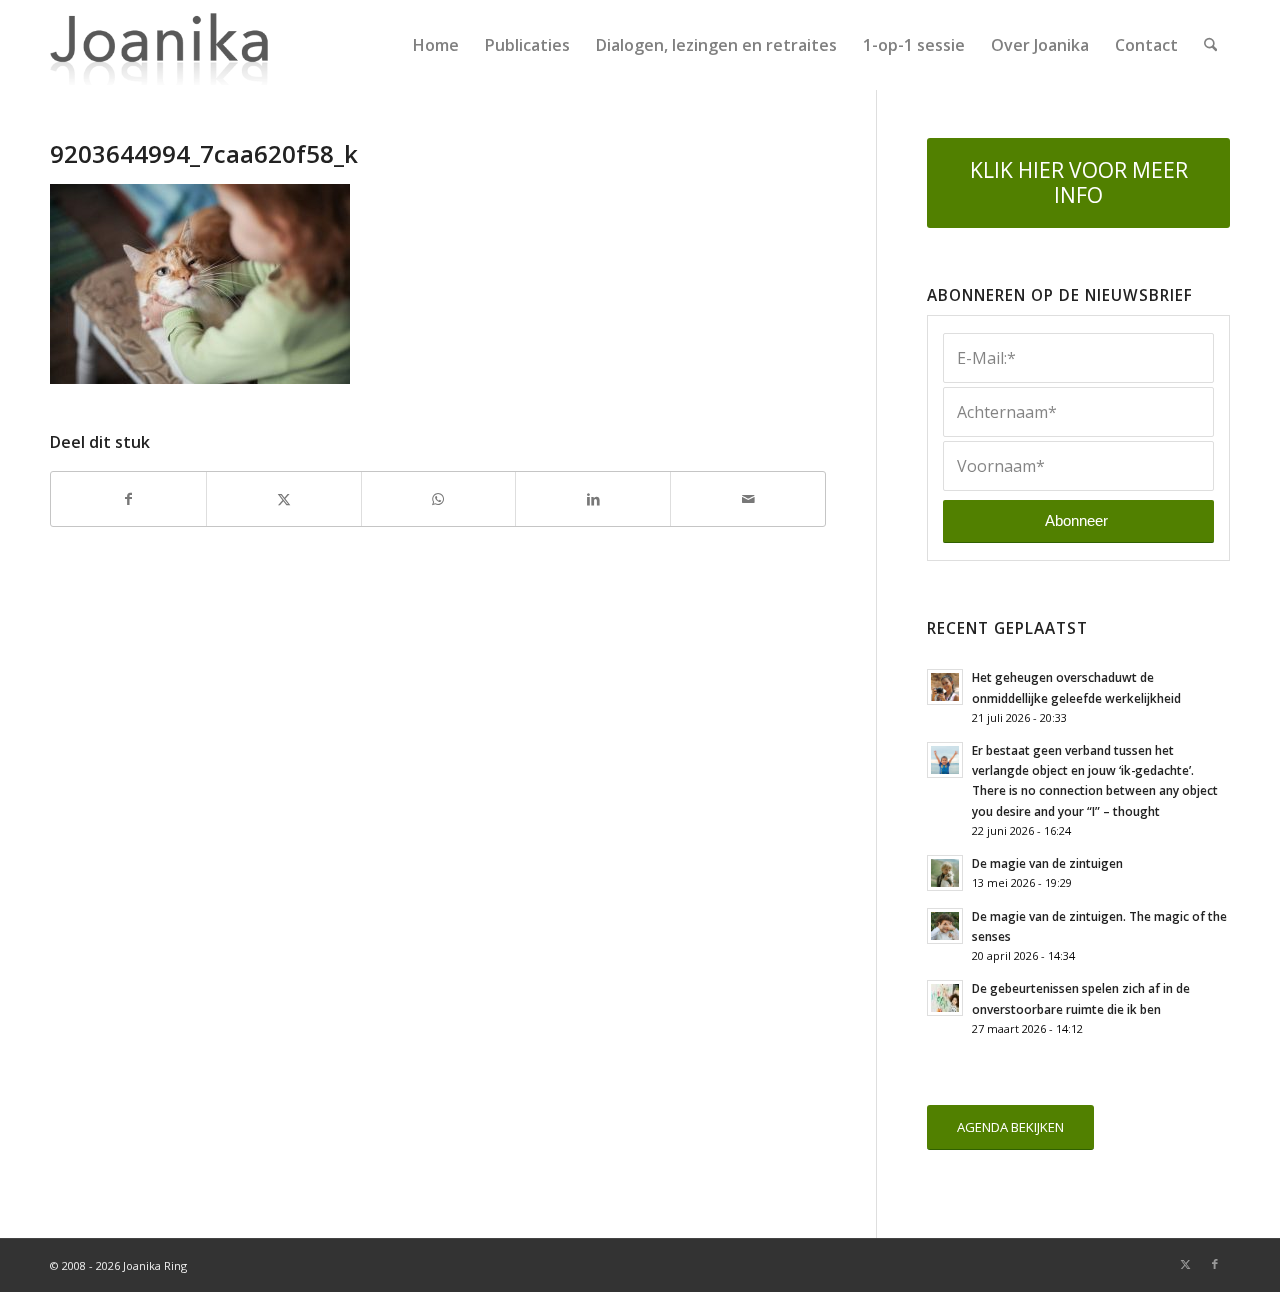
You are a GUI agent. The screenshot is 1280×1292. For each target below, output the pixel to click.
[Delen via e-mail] (748, 499)
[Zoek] (1210, 45)
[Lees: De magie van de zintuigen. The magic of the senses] (945, 926)
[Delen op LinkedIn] (593, 499)
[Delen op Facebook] (128, 499)
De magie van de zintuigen (1047, 863)
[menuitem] (436, 45)
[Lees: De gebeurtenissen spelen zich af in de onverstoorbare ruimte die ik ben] (945, 998)
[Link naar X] (1185, 1264)
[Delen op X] (284, 499)
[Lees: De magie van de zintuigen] (945, 873)
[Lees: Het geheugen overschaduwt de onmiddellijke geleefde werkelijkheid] (945, 687)
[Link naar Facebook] (1215, 1264)
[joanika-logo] (159, 45)
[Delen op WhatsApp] (439, 499)
